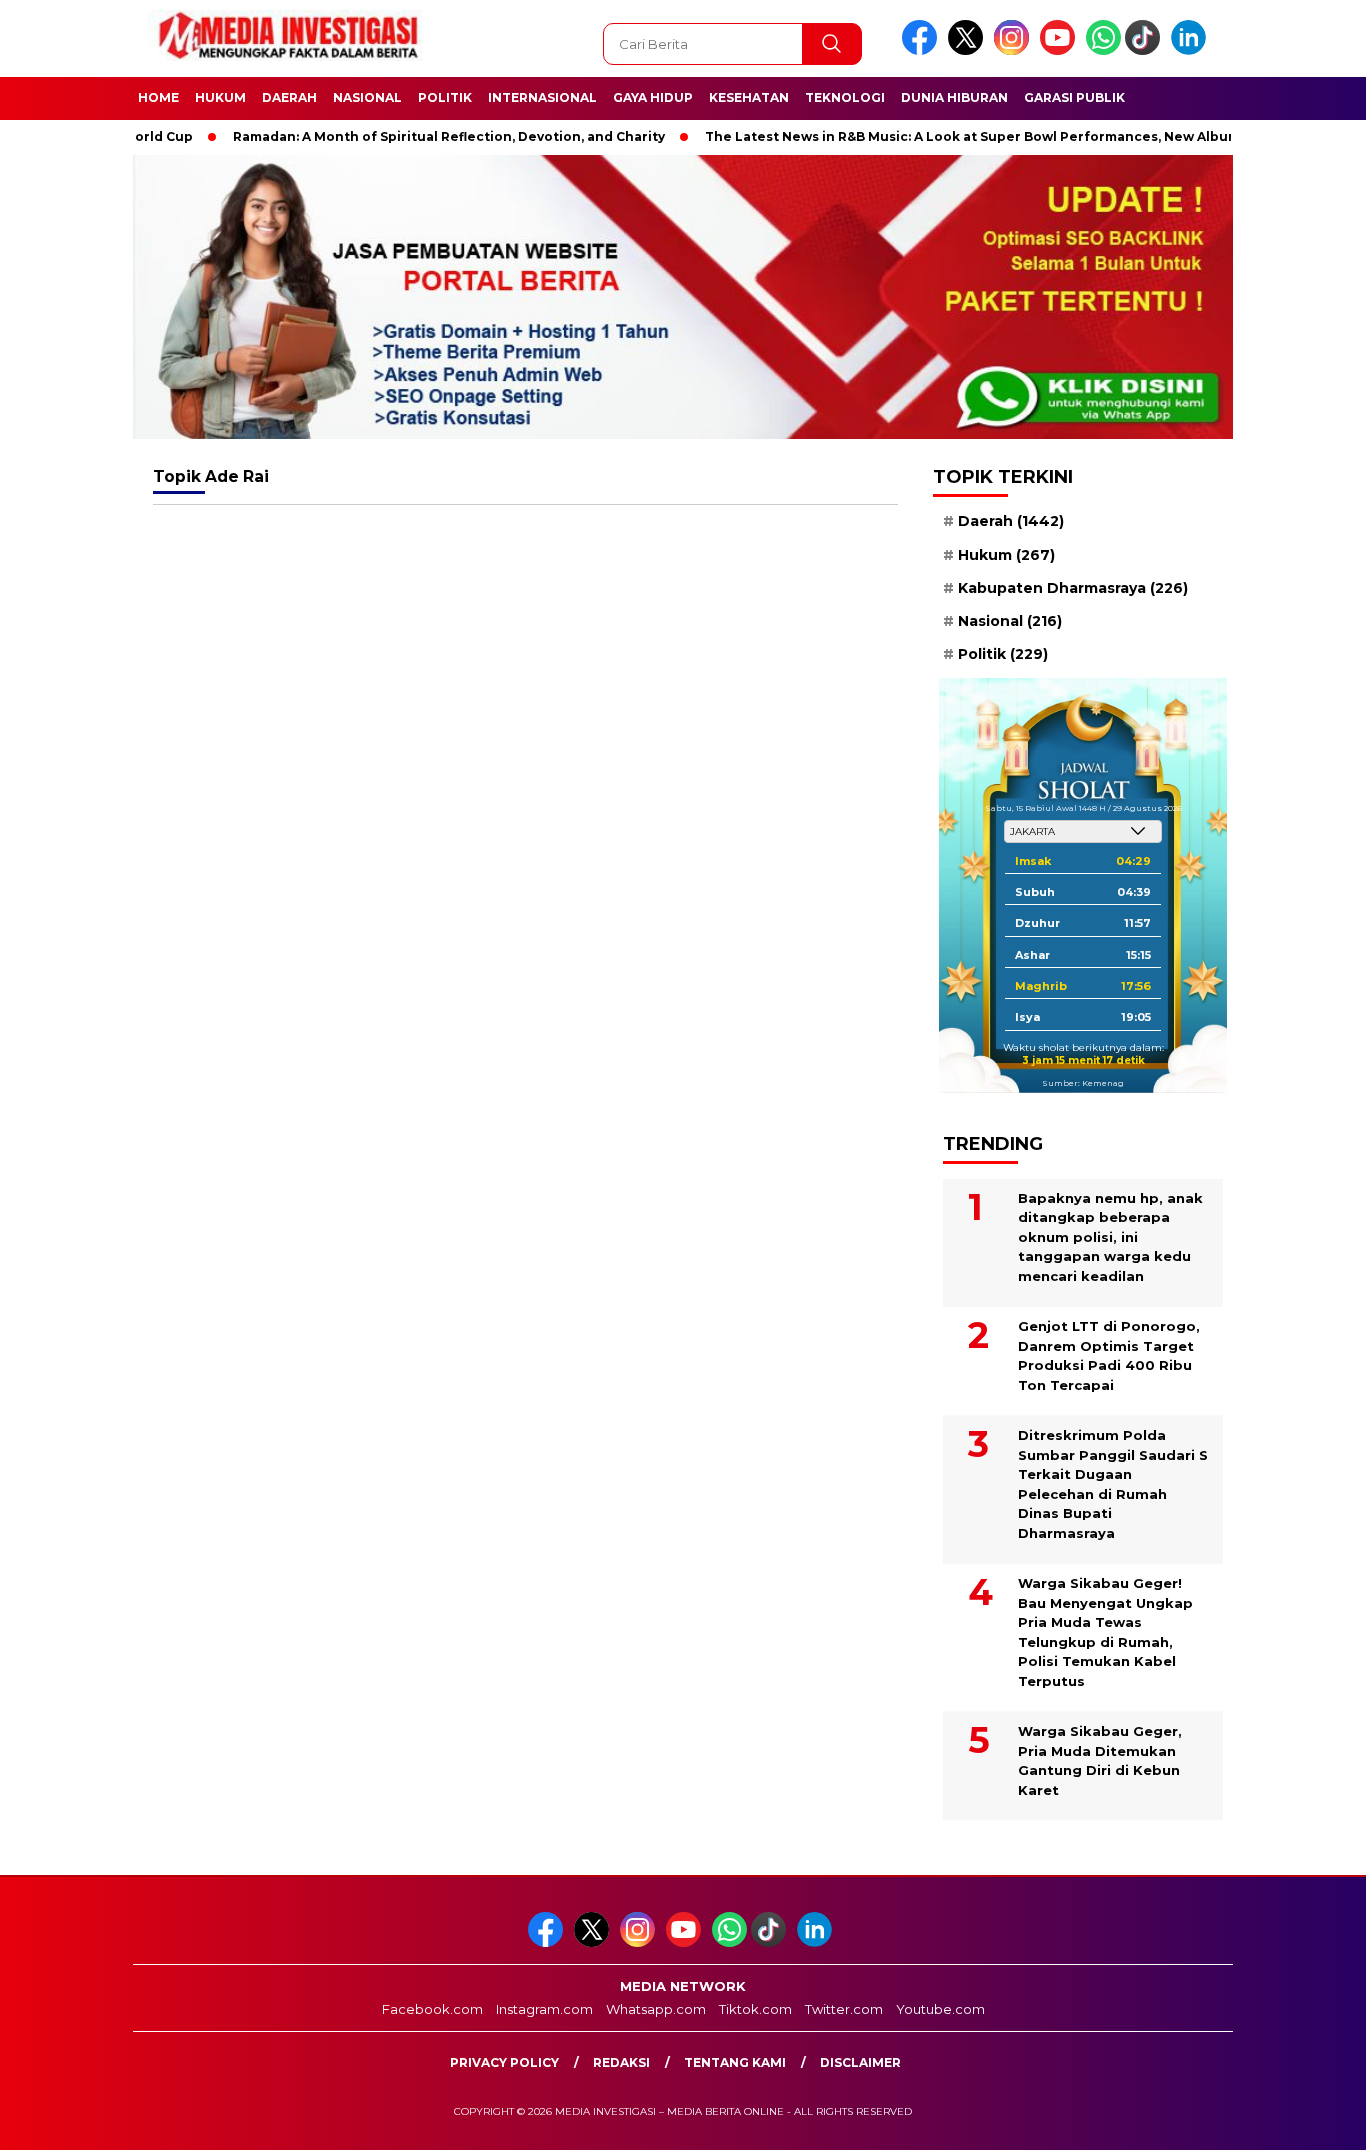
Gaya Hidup (653, 97)
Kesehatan (749, 97)
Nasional (367, 97)
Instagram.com (544, 2009)
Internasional (542, 97)
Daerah (289, 97)
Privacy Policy (504, 2062)
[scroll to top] (1308, 2119)
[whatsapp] (1103, 50)
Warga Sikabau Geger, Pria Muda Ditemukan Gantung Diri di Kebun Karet (1100, 1760)
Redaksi (621, 2062)
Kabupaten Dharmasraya (1073, 587)
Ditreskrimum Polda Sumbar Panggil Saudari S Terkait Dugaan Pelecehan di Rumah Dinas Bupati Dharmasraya (1113, 1484)
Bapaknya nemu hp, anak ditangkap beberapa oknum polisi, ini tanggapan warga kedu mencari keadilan (1110, 1237)
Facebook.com (432, 2009)
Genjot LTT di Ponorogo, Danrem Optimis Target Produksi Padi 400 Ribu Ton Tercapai (1109, 1355)
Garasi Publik (1074, 97)
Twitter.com (844, 2009)
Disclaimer (860, 2062)
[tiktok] (1146, 50)
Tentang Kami (735, 2062)
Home (158, 97)
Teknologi (845, 97)
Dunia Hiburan (954, 97)
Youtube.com (940, 2009)
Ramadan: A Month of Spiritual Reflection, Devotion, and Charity (400, 136)
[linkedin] (1192, 50)
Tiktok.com (755, 2009)
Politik (445, 97)
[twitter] (969, 50)
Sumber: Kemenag (1083, 1082)
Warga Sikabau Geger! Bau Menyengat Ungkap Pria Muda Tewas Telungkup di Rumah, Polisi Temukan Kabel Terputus (1105, 1632)
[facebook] (923, 50)
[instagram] (1015, 50)
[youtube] (1061, 50)
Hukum (220, 97)
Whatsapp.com (656, 2009)
